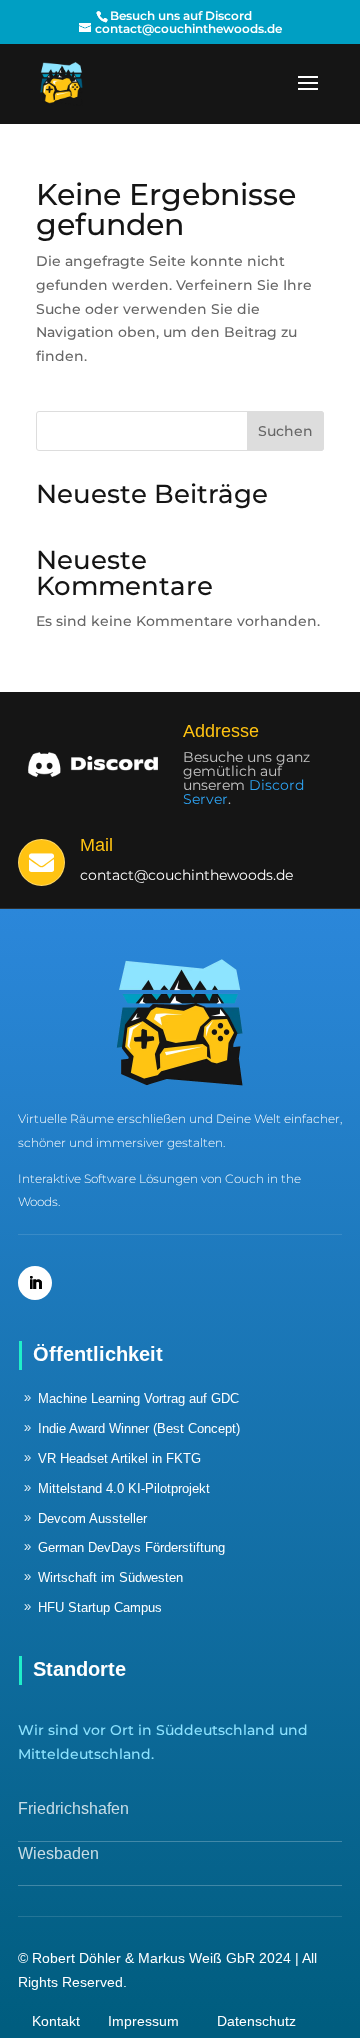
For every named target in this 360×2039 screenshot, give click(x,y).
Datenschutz (256, 2021)
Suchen (285, 431)
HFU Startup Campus (100, 1607)
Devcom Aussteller (92, 1518)
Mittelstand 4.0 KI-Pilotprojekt (124, 1488)
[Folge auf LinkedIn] (35, 1283)
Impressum (143, 2021)
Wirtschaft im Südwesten (110, 1577)
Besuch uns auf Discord (181, 15)
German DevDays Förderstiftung (131, 1547)
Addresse (221, 731)
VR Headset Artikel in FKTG (119, 1458)
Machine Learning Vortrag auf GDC (138, 1398)
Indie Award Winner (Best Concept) (139, 1428)
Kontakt (56, 2021)
